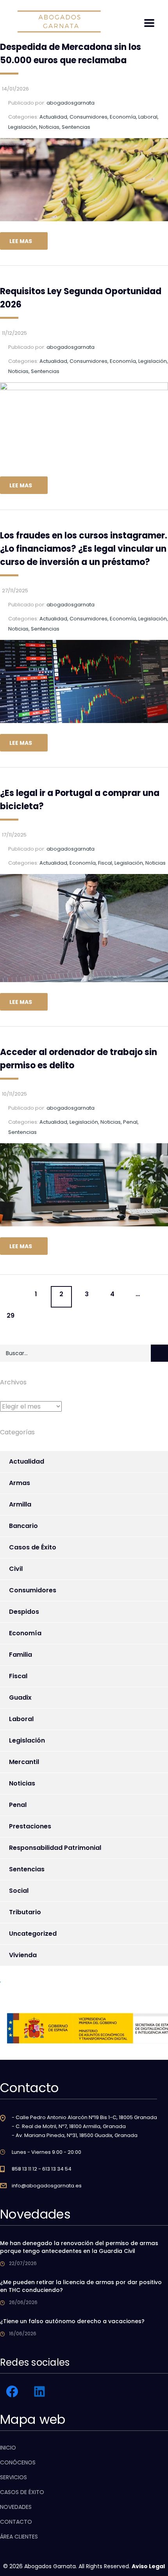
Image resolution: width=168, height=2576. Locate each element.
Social (19, 1891)
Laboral (21, 1719)
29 (11, 1316)
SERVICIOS (13, 2477)
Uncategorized (33, 1934)
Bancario (23, 1526)
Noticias (22, 1783)
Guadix (20, 1697)
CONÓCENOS (18, 2462)
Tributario (25, 1912)
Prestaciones (30, 1826)
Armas (20, 1483)
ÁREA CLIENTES (19, 2537)
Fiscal (18, 1676)
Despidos (24, 1612)
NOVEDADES (16, 2507)
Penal (18, 1805)
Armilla (20, 1504)
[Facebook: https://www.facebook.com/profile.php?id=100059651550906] (12, 2391)
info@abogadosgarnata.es (47, 2186)
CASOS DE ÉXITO (22, 2492)
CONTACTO (16, 2522)
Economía (25, 1633)
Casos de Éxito (33, 1547)
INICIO (8, 2448)
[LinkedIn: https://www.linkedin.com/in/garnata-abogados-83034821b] (39, 2391)
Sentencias (27, 1869)
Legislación (27, 1740)
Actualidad (27, 1461)
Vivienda (23, 1955)
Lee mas (21, 241)
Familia (21, 1655)
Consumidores (33, 1590)
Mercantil (24, 1762)
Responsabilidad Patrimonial (55, 1848)
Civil (16, 1569)
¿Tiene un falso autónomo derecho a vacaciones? (72, 2321)
